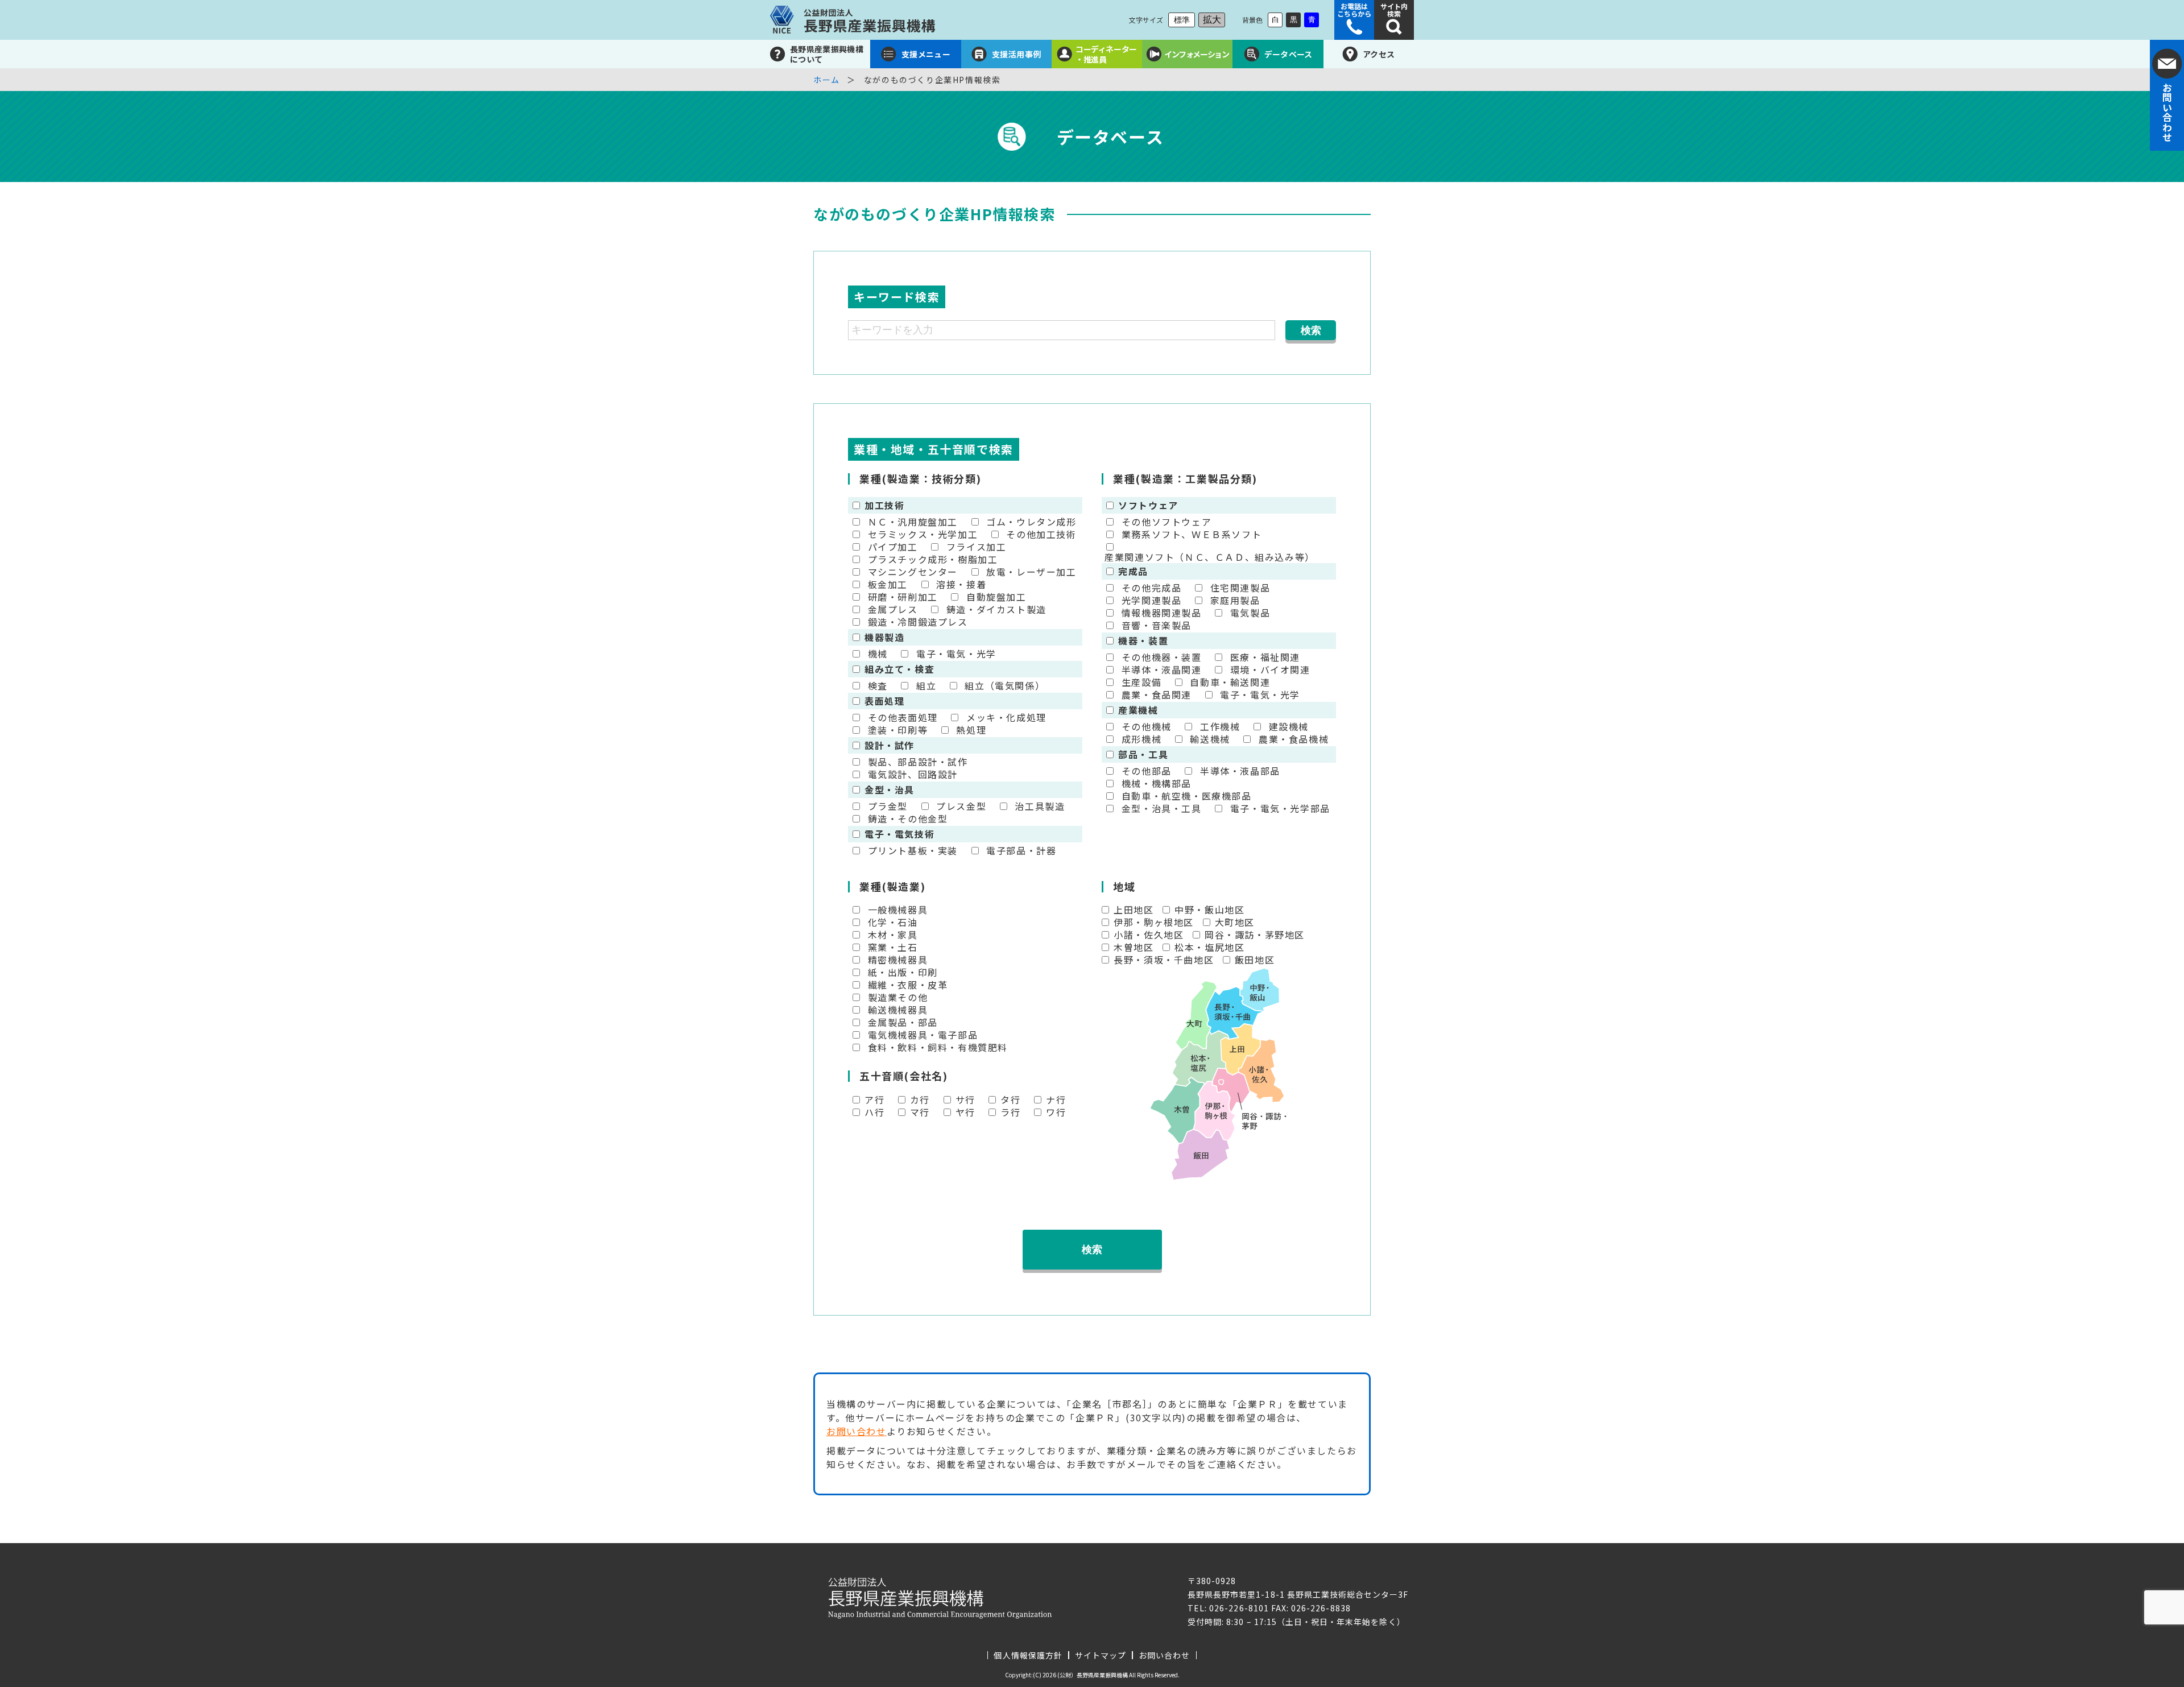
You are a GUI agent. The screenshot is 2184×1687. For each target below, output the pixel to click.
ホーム (827, 80)
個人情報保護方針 (1028, 1655)
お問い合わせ (857, 1431)
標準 (1182, 20)
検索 (1092, 1250)
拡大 (1212, 20)
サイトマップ (1101, 1655)
